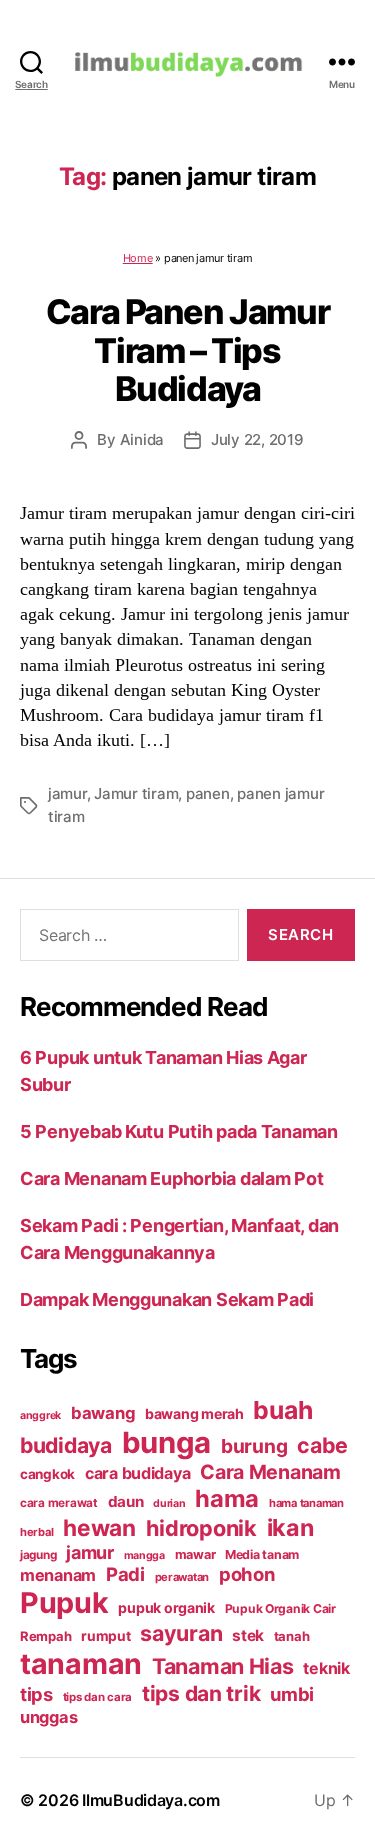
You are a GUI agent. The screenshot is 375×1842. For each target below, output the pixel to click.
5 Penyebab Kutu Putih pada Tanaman (179, 1131)
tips (36, 1694)
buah (282, 1410)
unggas (48, 1717)
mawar (195, 1554)
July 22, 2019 (257, 439)
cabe (322, 1445)
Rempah (45, 1636)
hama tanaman (306, 1503)
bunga (167, 1442)
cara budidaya (138, 1473)
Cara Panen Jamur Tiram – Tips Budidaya (187, 350)
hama (227, 1498)
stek (248, 1635)
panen (208, 793)
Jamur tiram (136, 793)
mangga (144, 1555)
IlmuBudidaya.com (151, 1800)
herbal (36, 1532)
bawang (103, 1413)
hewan (99, 1527)
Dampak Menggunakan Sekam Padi (167, 1299)
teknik (326, 1668)
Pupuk (64, 1602)
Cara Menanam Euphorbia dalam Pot (171, 1178)
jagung (38, 1555)
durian (169, 1503)
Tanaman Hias (223, 1666)
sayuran (181, 1633)
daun (126, 1501)
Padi (125, 1574)
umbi (292, 1694)
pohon (247, 1574)
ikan (290, 1527)
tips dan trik (201, 1693)
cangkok (47, 1474)
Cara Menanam (270, 1472)
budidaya (66, 1445)
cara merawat (59, 1503)
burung (254, 1446)
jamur (67, 793)
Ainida (142, 439)
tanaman (81, 1663)
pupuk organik (166, 1607)
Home (138, 258)
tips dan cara (98, 1697)
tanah (292, 1636)
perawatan (182, 1577)
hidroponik (201, 1528)
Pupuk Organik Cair (280, 1608)
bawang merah (194, 1413)
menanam (58, 1575)
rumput (105, 1636)
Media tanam (262, 1554)
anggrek (40, 1415)
